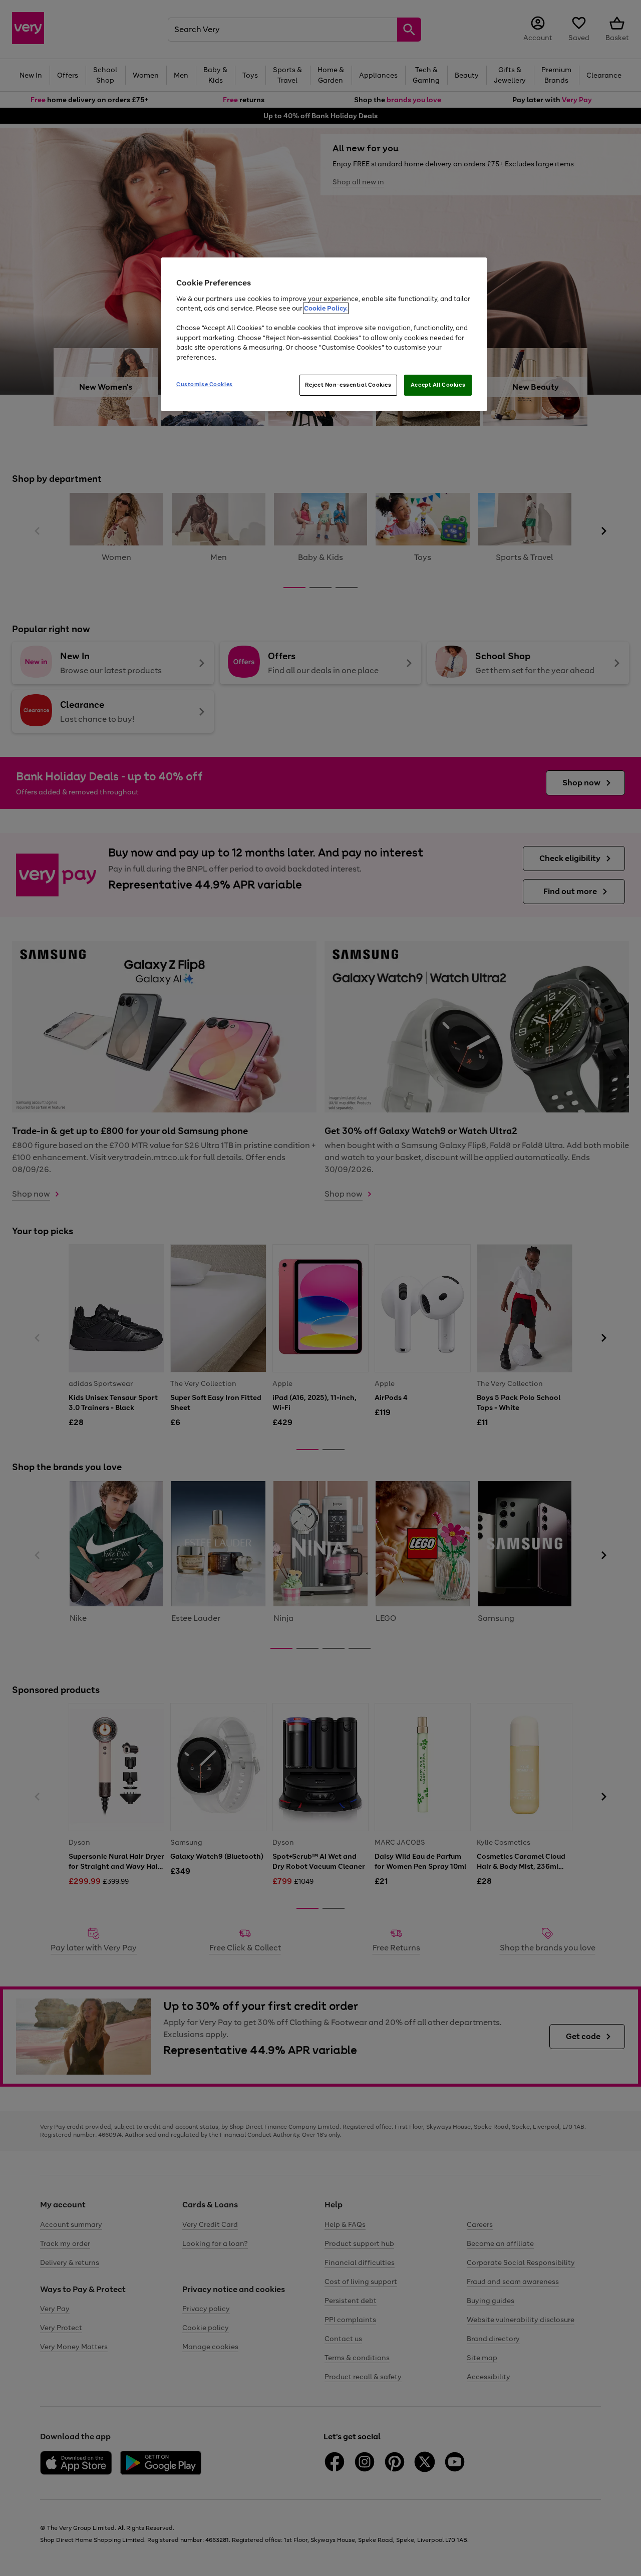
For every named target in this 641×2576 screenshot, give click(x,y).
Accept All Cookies (438, 385)
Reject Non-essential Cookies (348, 385)
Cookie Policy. (326, 308)
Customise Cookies (205, 384)
